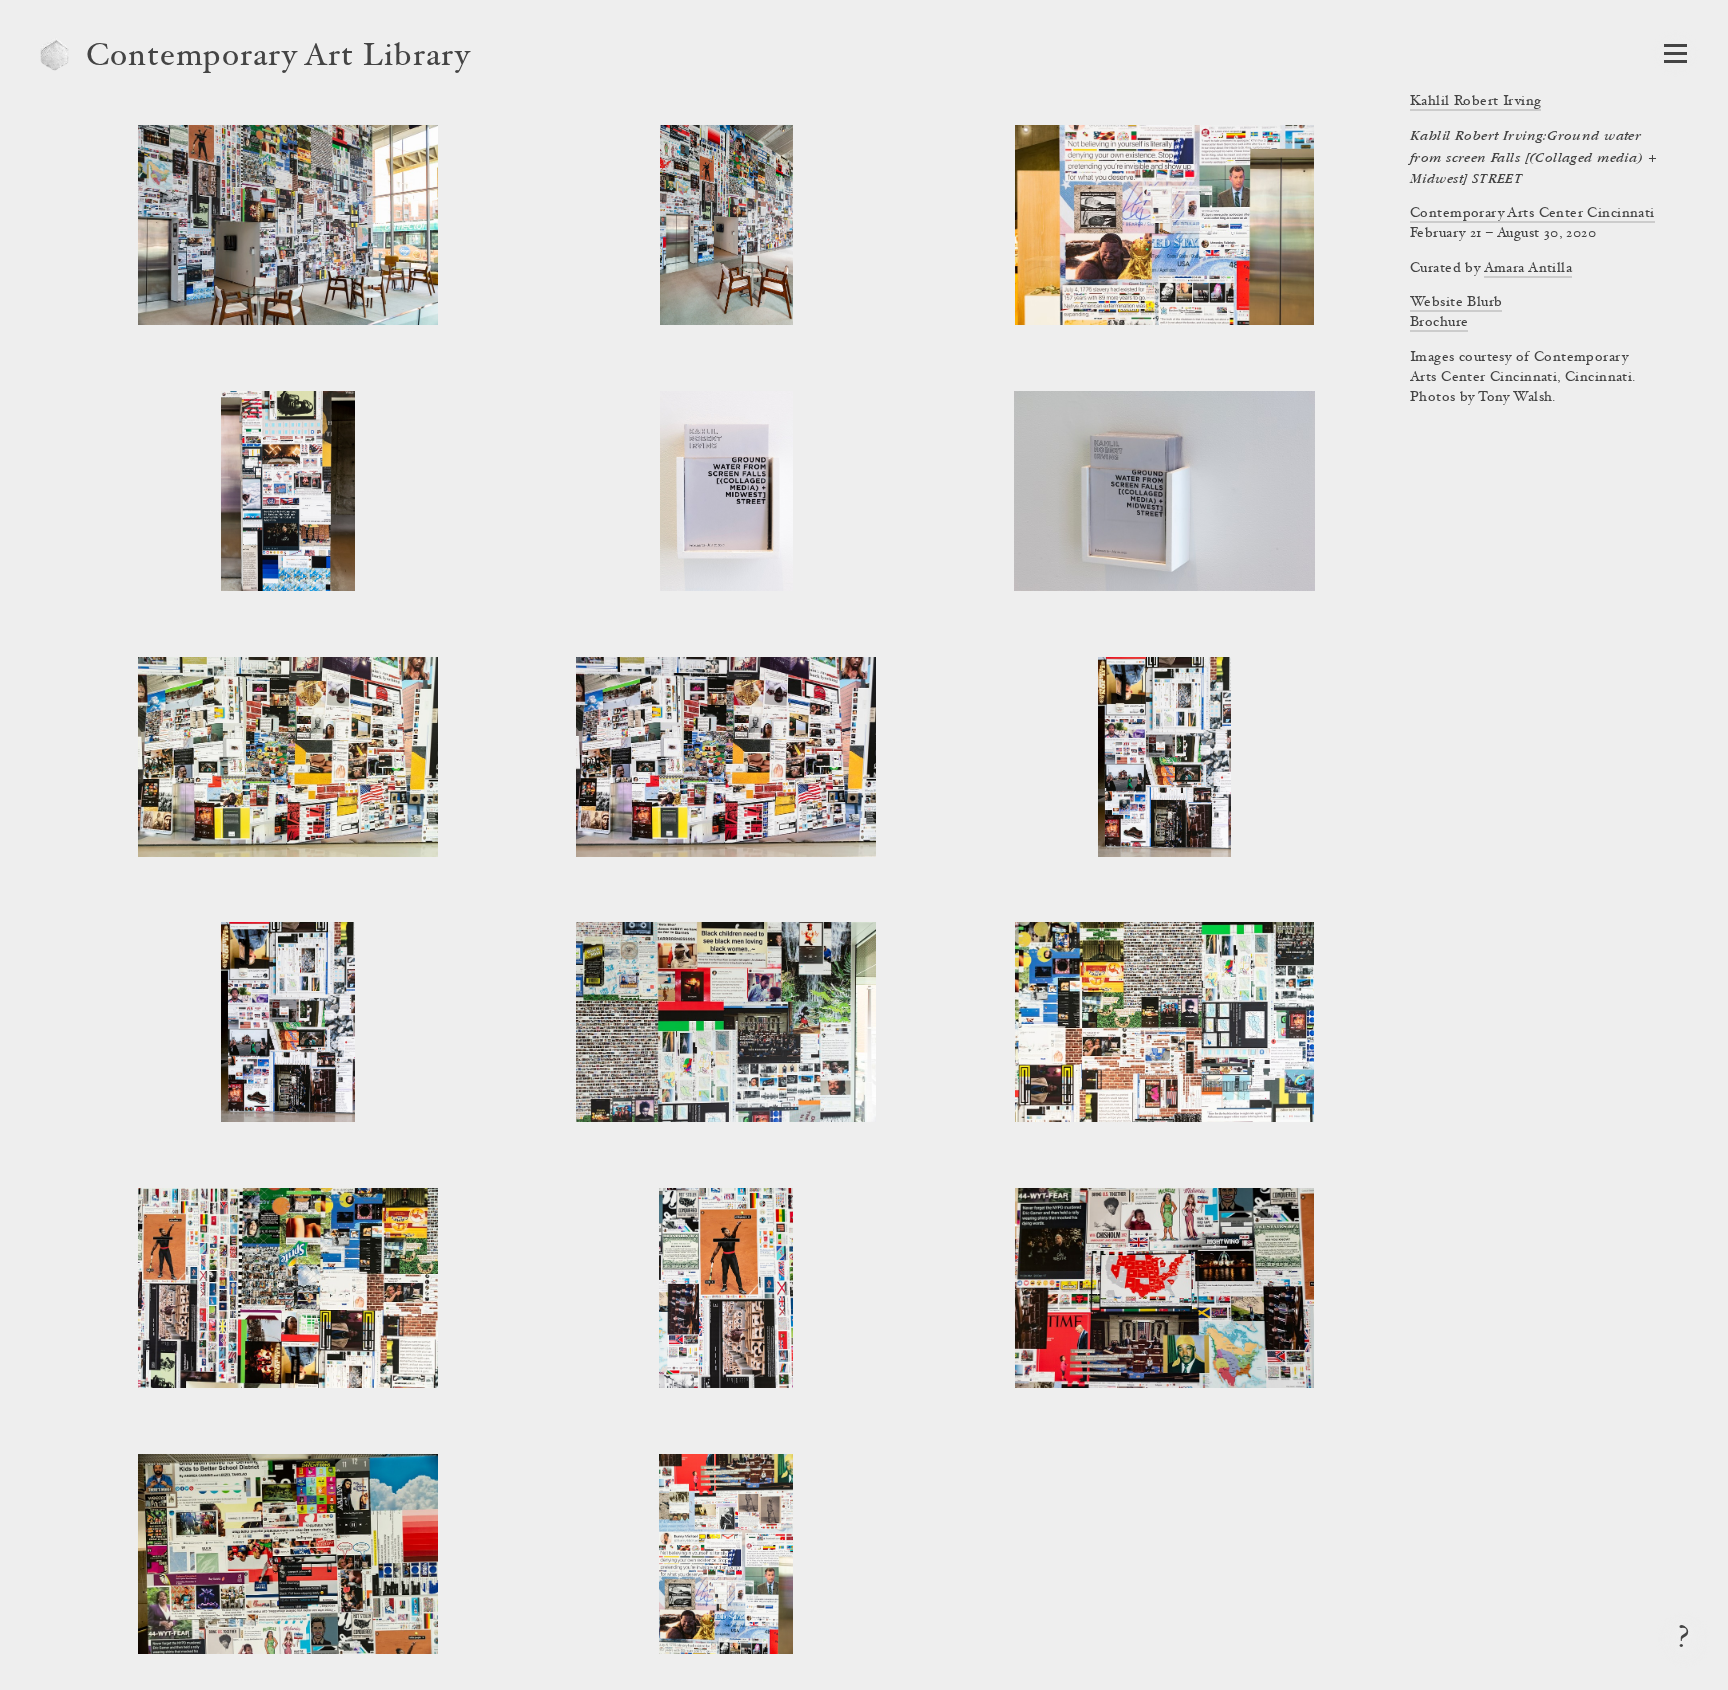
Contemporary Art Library (278, 58)
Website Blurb (1456, 303)
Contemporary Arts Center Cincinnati (1532, 214)
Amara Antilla (1528, 269)
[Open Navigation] (1675, 53)
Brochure (1439, 323)
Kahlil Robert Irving (1475, 102)
